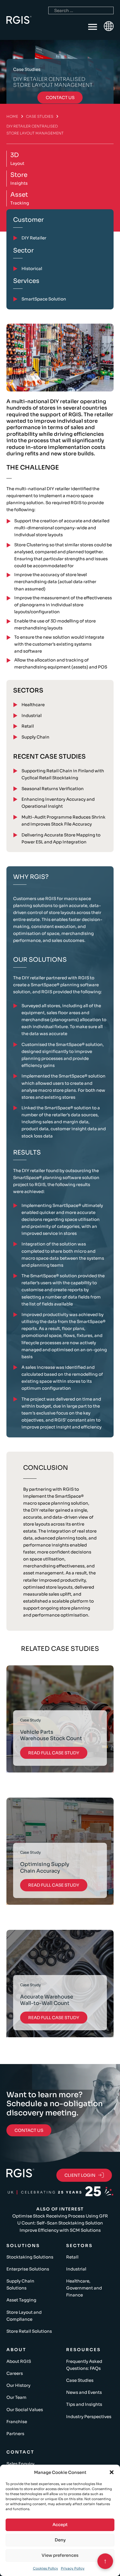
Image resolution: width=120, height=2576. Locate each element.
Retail (28, 726)
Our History (18, 2385)
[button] (112, 2472)
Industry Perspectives (89, 2417)
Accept (60, 2525)
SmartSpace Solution (44, 299)
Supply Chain (35, 737)
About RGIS (19, 2361)
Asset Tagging (21, 2300)
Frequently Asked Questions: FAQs (84, 2365)
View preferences (60, 2555)
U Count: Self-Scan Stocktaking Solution (60, 2223)
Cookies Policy (45, 2568)
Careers (15, 2373)
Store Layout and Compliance (24, 2316)
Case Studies (40, 116)
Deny (60, 2540)
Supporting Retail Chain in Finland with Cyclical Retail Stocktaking (63, 774)
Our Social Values (25, 2410)
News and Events (84, 2392)
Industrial (32, 715)
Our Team (16, 2397)
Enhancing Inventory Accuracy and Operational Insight (58, 803)
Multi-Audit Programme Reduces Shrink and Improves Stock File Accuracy (63, 821)
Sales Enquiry (20, 2464)
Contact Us (29, 2130)
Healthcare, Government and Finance (84, 2288)
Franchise (17, 2422)
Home (12, 116)
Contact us (60, 98)
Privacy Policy (73, 2568)
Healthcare (33, 705)
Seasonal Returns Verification (53, 789)
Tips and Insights (84, 2404)
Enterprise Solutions (28, 2269)
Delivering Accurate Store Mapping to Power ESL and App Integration (61, 838)
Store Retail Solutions (29, 2331)
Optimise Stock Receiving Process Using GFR (60, 2216)
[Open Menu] (93, 27)
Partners (15, 2434)
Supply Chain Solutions (20, 2284)
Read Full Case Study (54, 1753)
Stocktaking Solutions (30, 2257)
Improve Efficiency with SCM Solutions (60, 2230)
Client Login (80, 2175)
